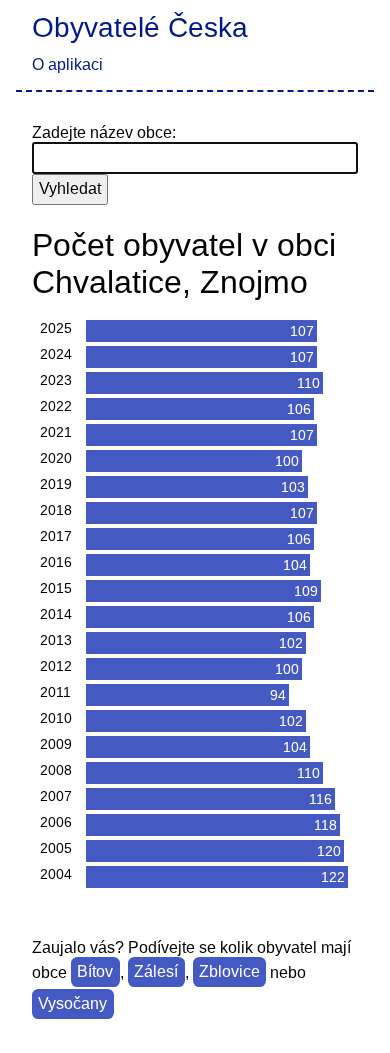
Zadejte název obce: (104, 132)
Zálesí (156, 972)
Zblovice (229, 972)
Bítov (95, 972)
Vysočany (72, 1004)
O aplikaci (67, 64)
